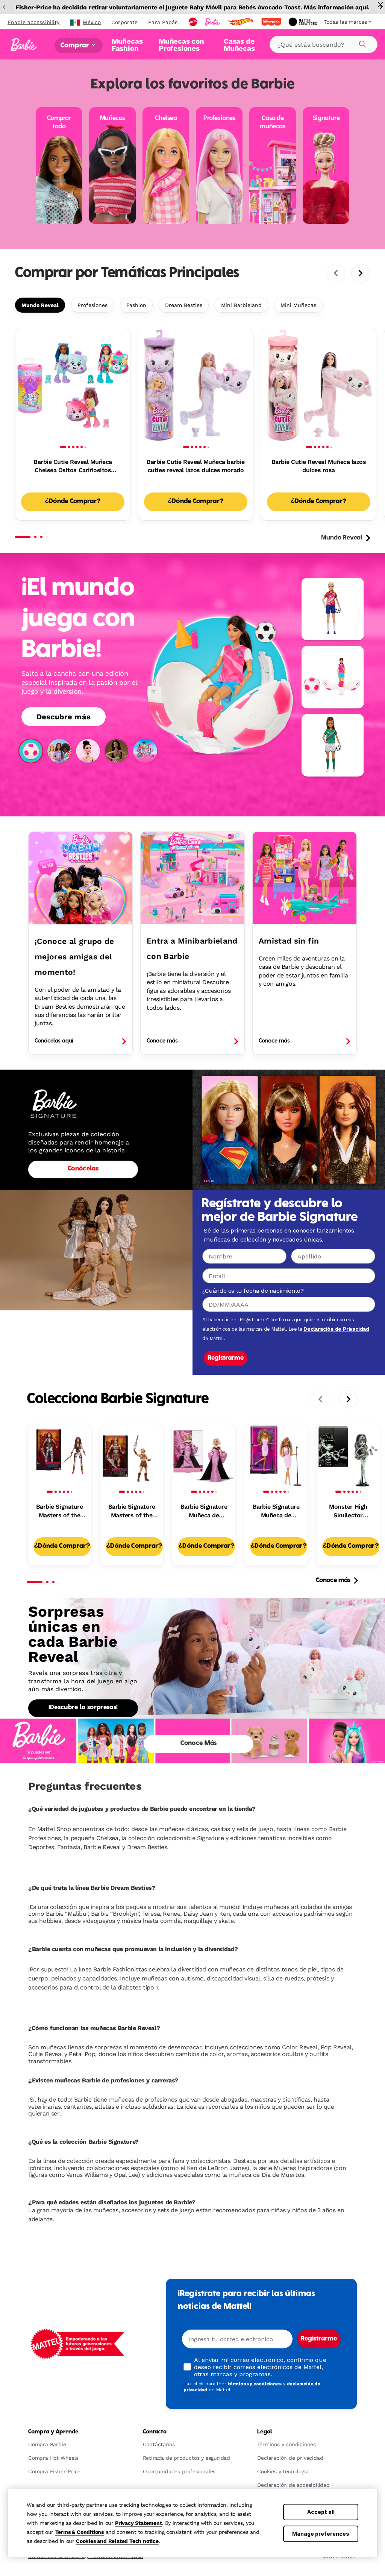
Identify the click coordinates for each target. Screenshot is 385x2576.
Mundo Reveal (40, 305)
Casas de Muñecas (239, 45)
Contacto (155, 2432)
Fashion (136, 305)
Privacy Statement (139, 2523)
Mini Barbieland (241, 305)
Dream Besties (184, 305)
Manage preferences (321, 2534)
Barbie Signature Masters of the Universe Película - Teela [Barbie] (59, 1511)
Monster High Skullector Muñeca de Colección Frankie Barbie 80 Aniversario (348, 1511)
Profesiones (92, 305)
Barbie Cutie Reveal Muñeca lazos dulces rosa (319, 466)
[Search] (361, 43)
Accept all (321, 2512)
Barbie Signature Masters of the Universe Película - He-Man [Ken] (132, 1511)
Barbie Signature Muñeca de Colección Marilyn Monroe (204, 1511)
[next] (361, 273)
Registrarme (226, 1358)
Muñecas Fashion (127, 45)
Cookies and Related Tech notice (117, 2541)
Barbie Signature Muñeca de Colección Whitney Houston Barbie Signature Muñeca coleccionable (276, 1511)
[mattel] (194, 22)
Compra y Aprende (53, 2432)
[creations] (303, 22)
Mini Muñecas (298, 305)
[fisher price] (272, 22)
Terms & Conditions (80, 2532)
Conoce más (333, 1581)
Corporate (124, 22)
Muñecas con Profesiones (181, 45)
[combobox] (324, 44)
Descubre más (64, 717)
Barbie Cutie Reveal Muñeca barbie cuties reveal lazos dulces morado (196, 466)
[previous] (336, 273)
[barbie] (213, 22)
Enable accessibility (33, 22)
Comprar (75, 45)
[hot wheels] (241, 22)
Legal (264, 2432)
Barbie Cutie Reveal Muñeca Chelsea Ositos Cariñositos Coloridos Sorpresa (73, 467)
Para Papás (163, 22)
